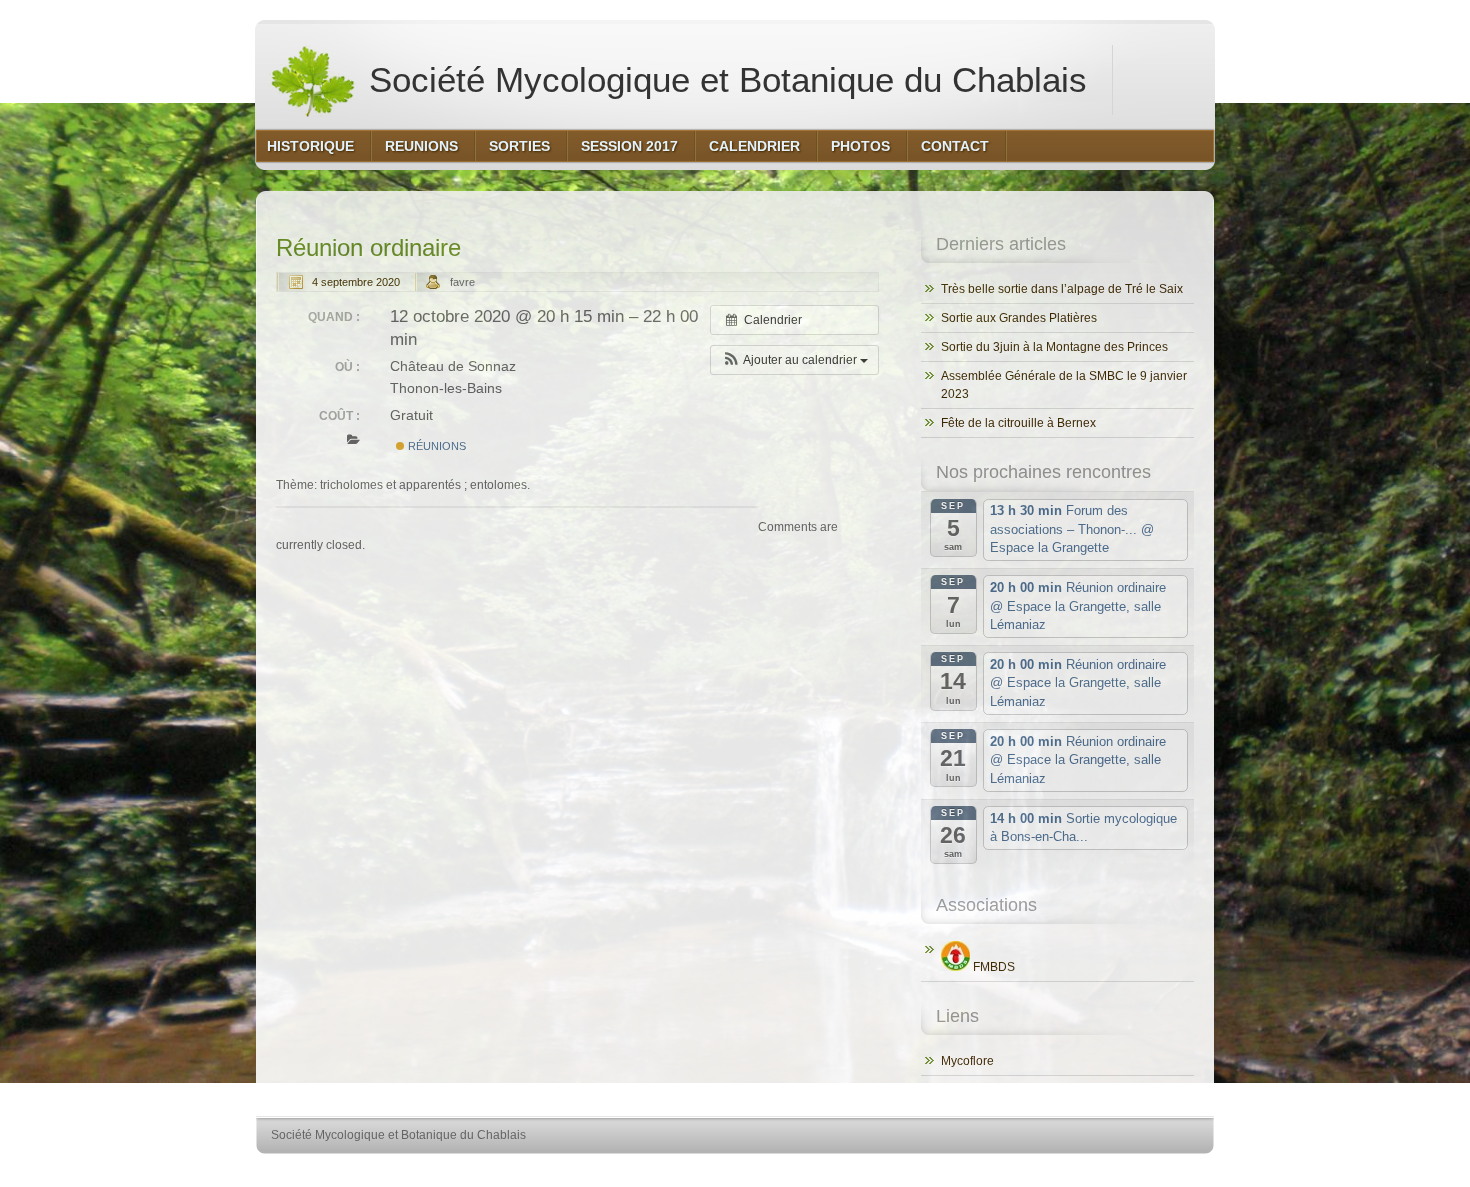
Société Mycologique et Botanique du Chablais (723, 79)
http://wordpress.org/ (982, 1172)
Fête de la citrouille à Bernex (1018, 423)
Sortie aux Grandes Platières (1019, 318)
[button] (794, 360)
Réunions (435, 446)
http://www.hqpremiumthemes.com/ (1134, 1172)
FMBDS (992, 967)
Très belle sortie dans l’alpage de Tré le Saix (1062, 289)
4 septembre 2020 (356, 282)
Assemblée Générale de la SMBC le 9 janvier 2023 (1064, 385)
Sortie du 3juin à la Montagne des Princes (1054, 347)
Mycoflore (967, 1061)
